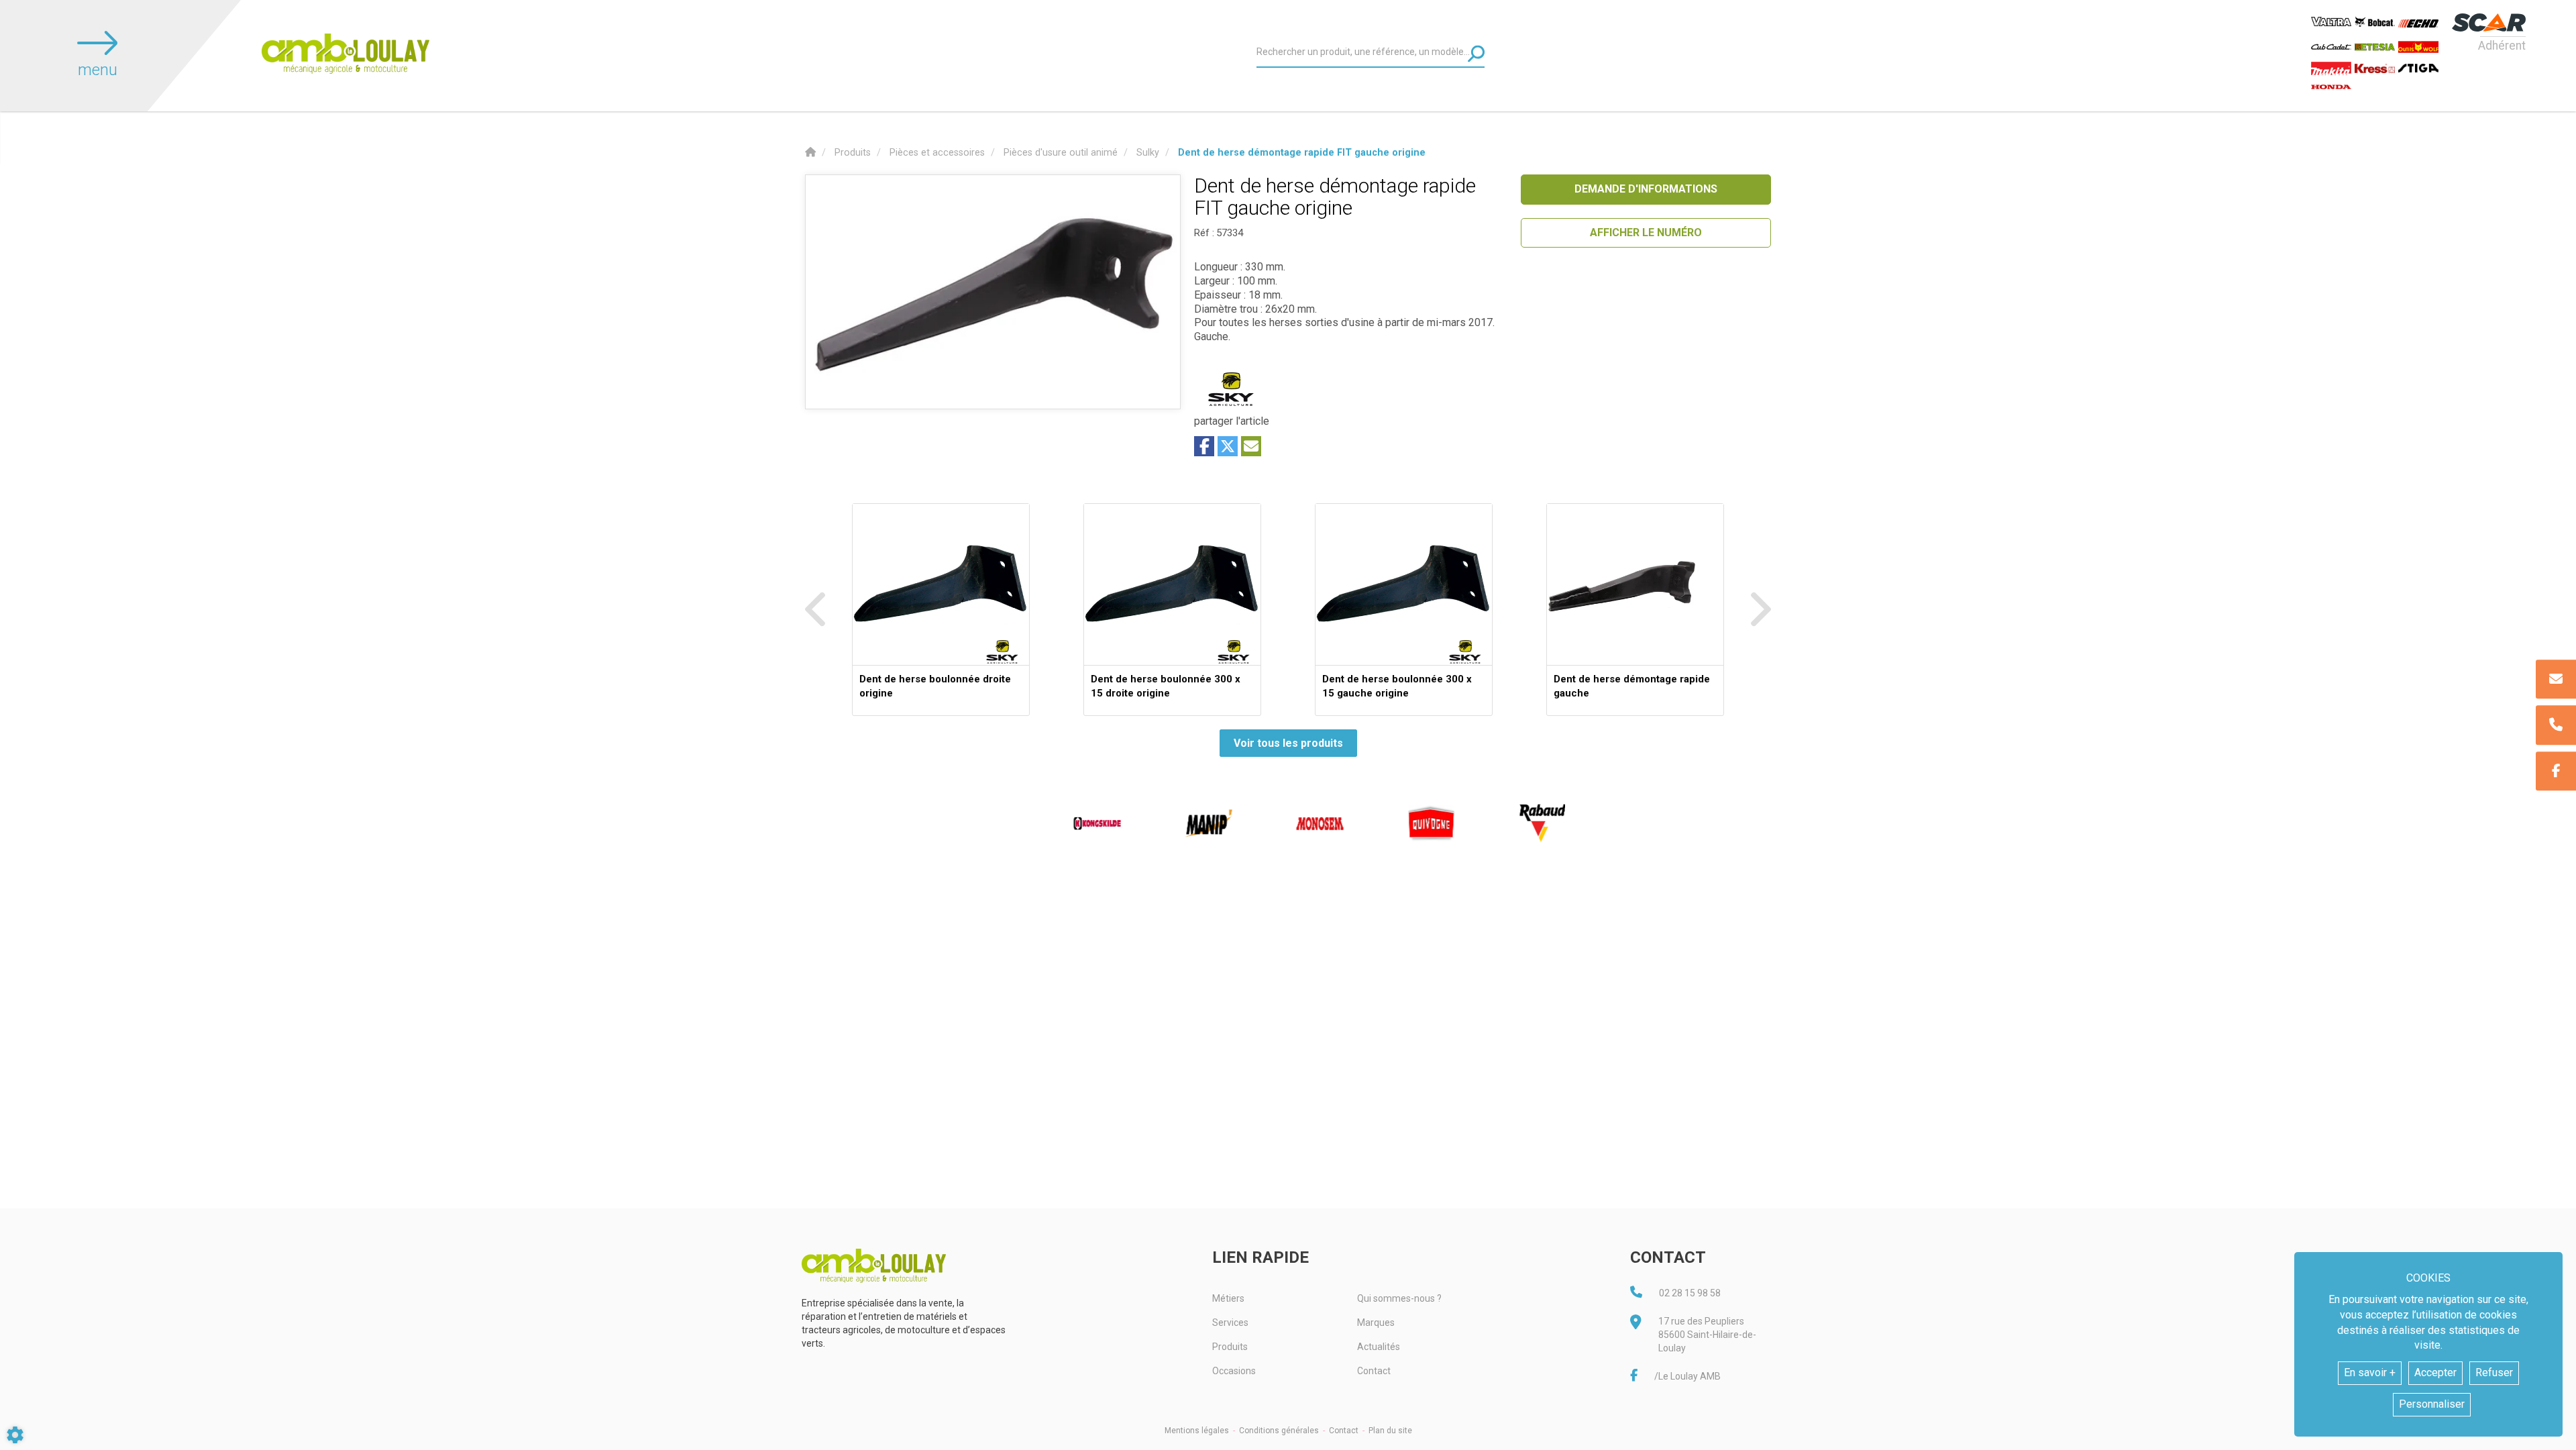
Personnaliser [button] (2432, 1404)
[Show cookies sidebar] (15, 1435)
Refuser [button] (2494, 1373)
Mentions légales (1197, 1431)
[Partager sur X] (1228, 446)
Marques (1376, 1323)
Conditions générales (1279, 1431)
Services (1230, 1323)
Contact (1374, 1371)
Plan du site (1390, 1431)
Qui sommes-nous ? (1399, 1298)
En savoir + (2370, 1373)
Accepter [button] (2435, 1373)
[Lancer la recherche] (1476, 53)
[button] (1302, 153)
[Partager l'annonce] (1251, 446)
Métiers (1228, 1298)
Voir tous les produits (1288, 743)
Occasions (1234, 1371)
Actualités (1379, 1347)
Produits (1230, 1347)
